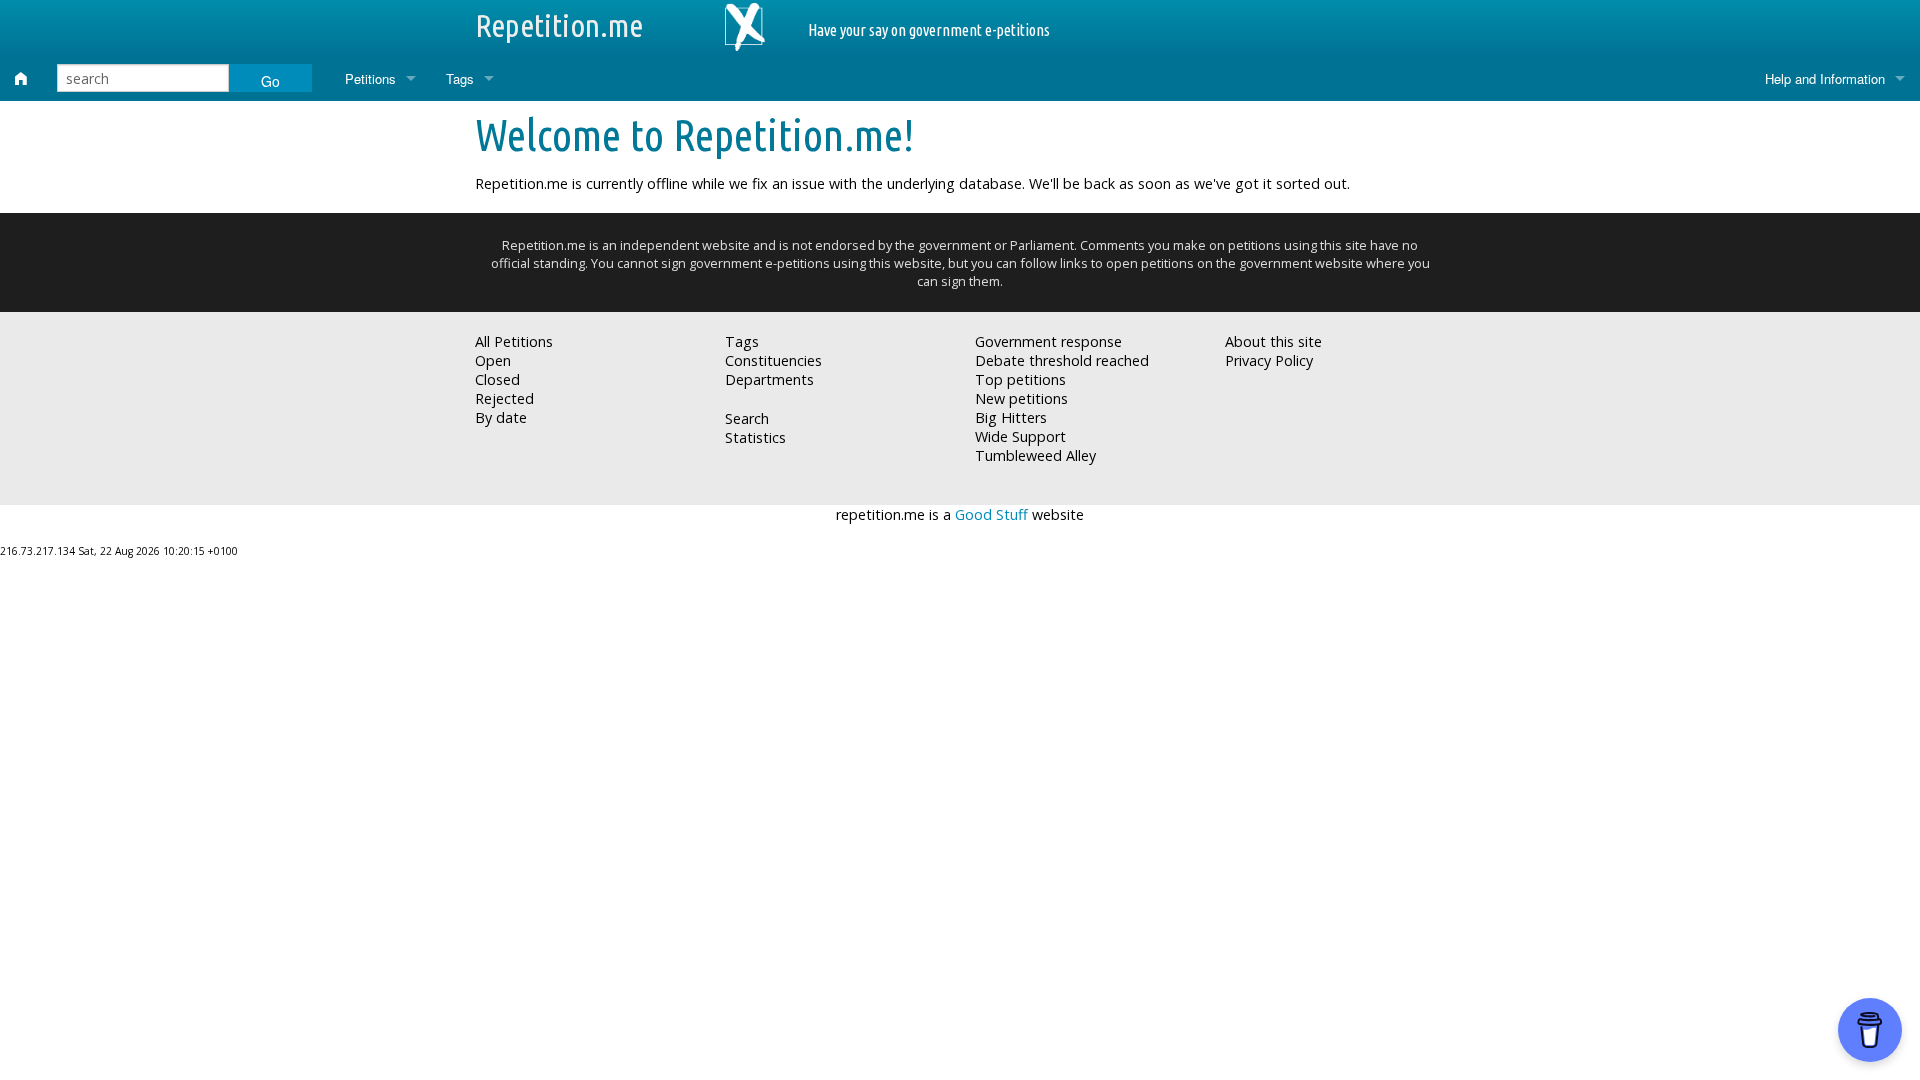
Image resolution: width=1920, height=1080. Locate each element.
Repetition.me (559, 25)
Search (747, 418)
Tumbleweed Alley (1035, 455)
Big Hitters (1011, 417)
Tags (460, 78)
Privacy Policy (1269, 360)
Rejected (504, 398)
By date (501, 417)
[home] (21, 78)
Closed (497, 379)
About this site (1273, 341)
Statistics (755, 437)
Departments (769, 379)
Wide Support (1020, 436)
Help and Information (1825, 78)
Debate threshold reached (1062, 360)
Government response (1048, 341)
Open (493, 360)
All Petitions (514, 341)
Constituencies (773, 360)
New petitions (1021, 398)
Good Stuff (991, 514)
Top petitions (1020, 379)
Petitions (370, 78)
